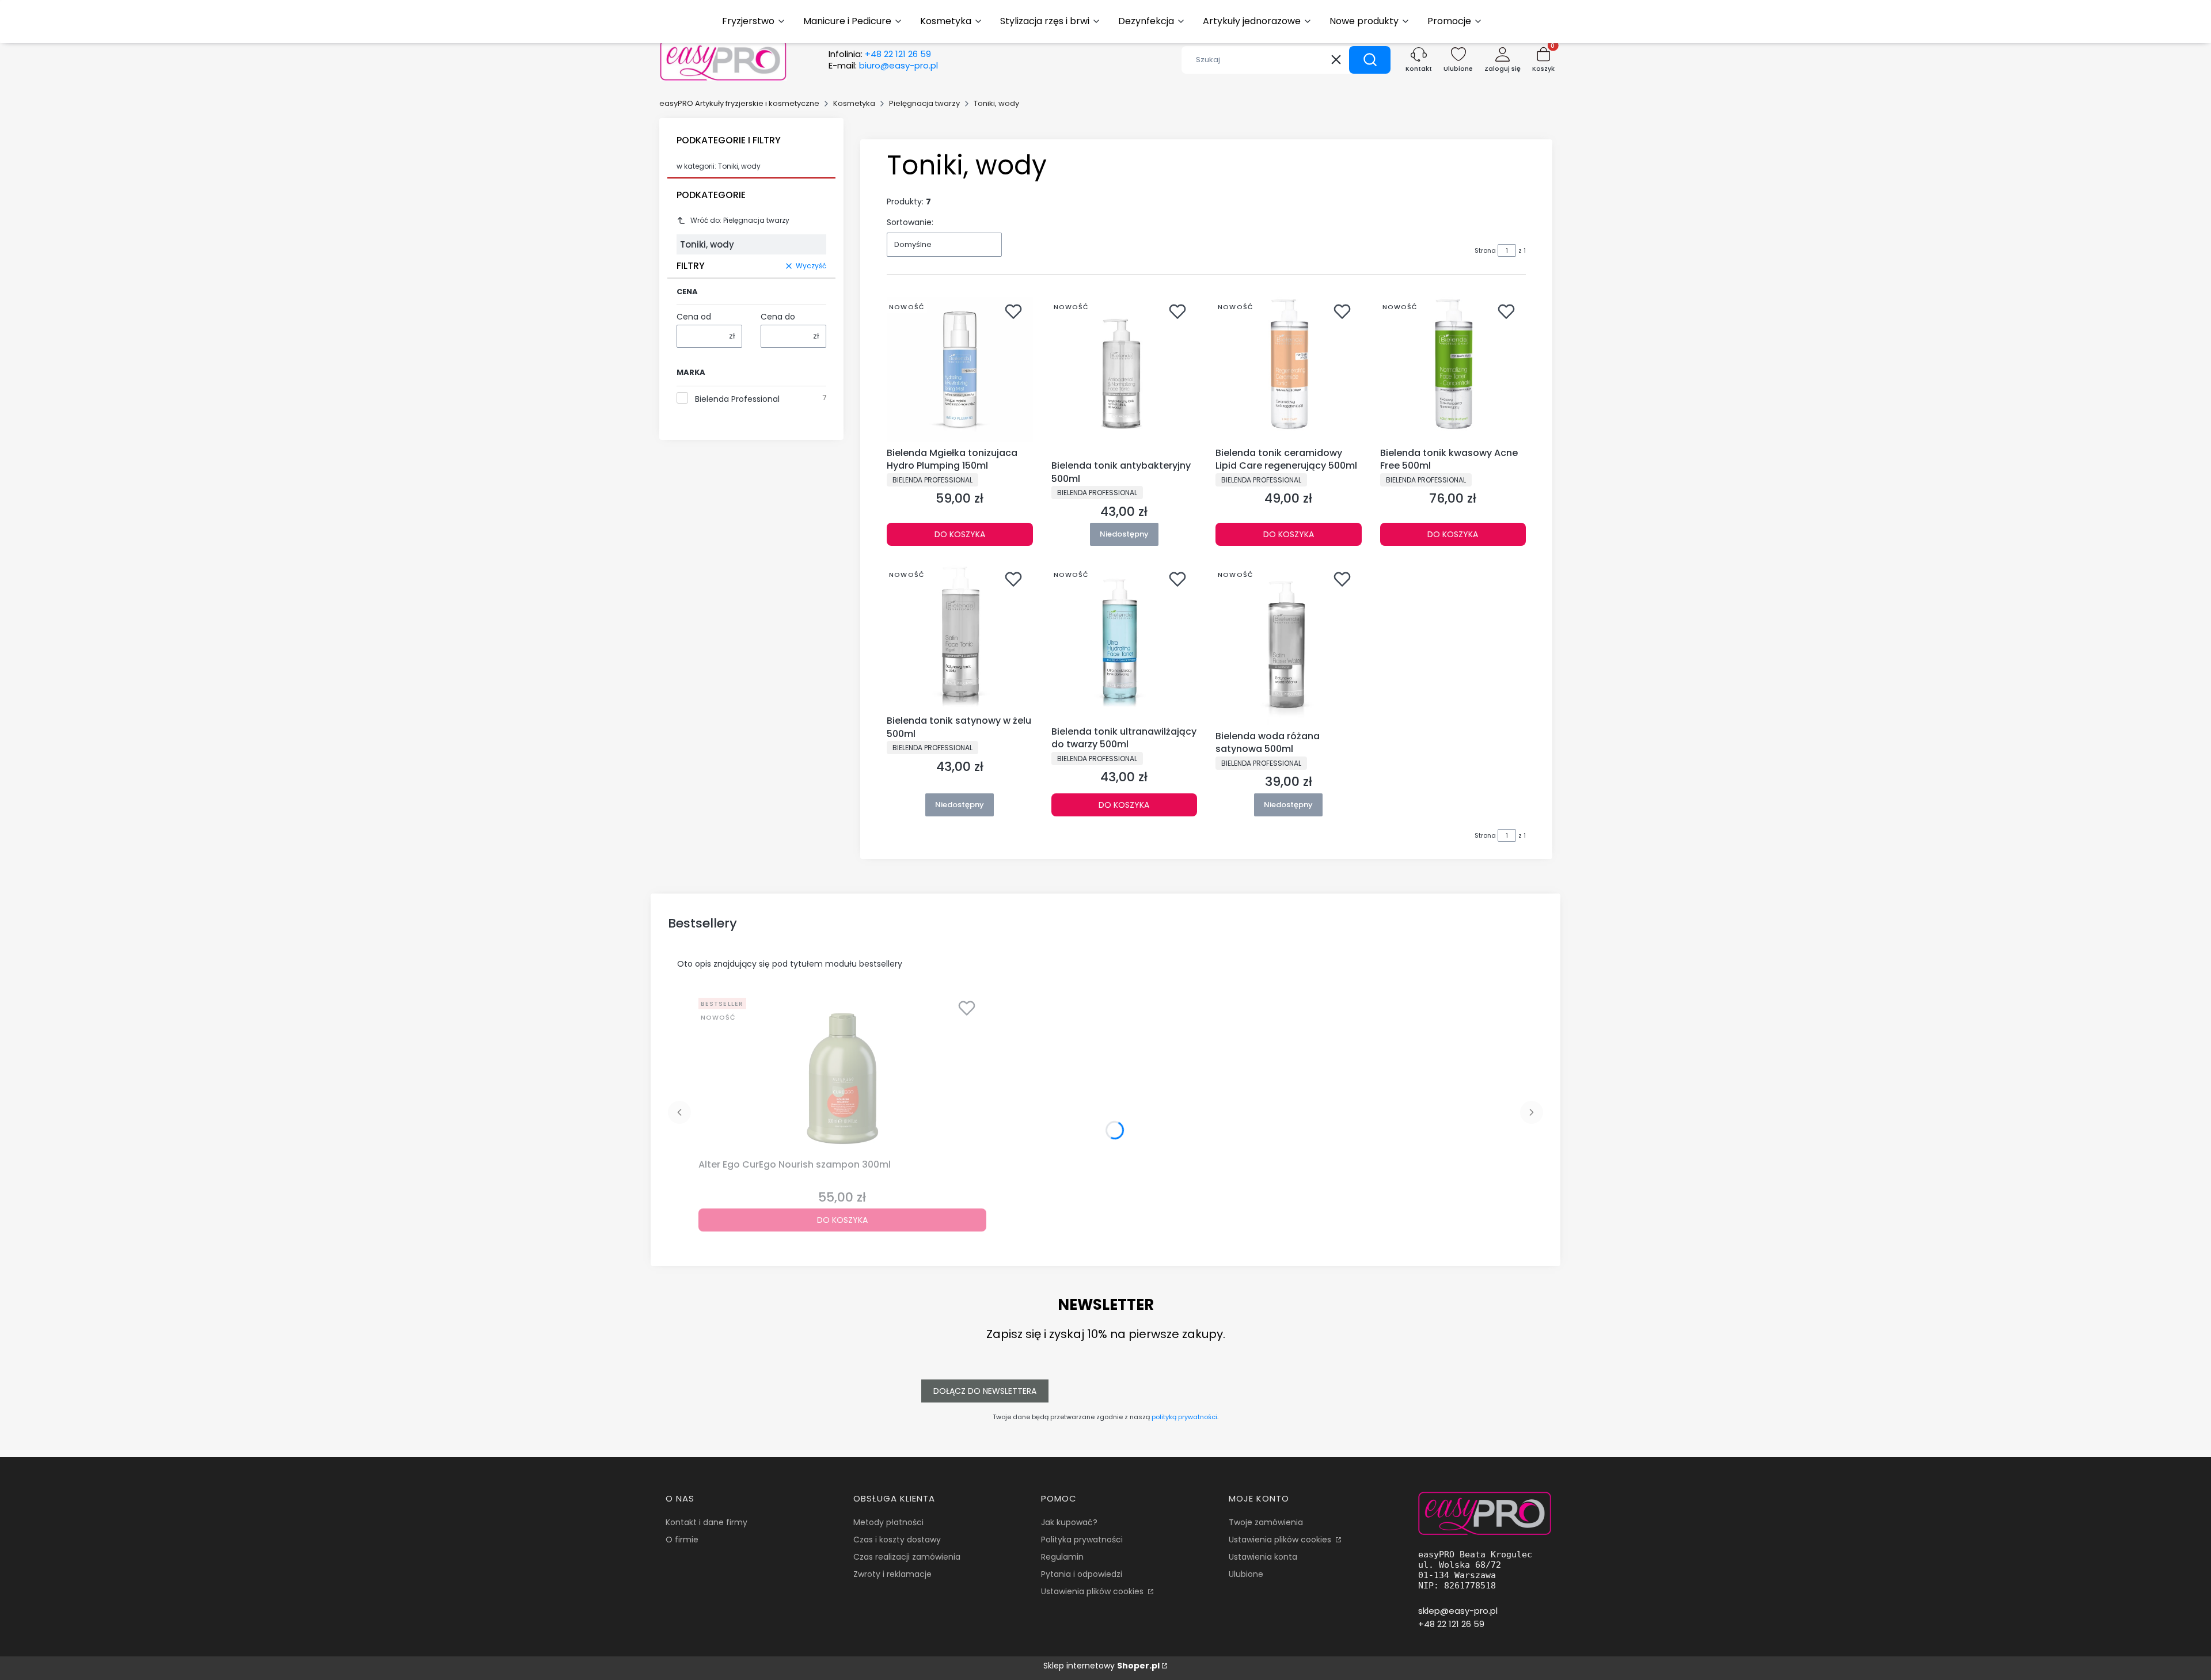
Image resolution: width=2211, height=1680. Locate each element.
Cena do (778, 317)
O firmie (682, 1540)
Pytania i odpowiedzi (1082, 1574)
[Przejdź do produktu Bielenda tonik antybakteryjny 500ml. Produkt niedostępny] (1125, 376)
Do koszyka (960, 534)
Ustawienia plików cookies (1093, 1591)
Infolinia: (880, 54)
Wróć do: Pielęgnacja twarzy (740, 220)
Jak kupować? (1069, 1522)
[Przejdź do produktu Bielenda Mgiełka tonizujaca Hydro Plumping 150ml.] (960, 370)
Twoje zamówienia (1266, 1522)
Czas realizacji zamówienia (907, 1557)
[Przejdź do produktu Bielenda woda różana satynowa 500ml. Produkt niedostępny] (1289, 645)
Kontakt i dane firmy (706, 1522)
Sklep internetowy (1101, 1666)
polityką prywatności (1184, 1417)
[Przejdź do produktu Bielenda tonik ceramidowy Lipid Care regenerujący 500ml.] (1289, 370)
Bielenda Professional (737, 399)
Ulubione (1246, 1574)
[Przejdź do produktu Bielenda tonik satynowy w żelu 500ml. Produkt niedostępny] (960, 637)
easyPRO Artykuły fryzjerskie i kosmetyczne (739, 103)
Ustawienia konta (1263, 1557)
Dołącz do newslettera (985, 1391)
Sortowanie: (910, 222)
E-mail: (883, 66)
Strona (1485, 250)
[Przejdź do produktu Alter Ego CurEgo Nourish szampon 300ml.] (842, 1074)
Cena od (694, 317)
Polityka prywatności (1082, 1540)
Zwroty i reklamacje (892, 1574)
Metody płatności (888, 1522)
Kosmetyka (854, 103)
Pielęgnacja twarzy (924, 103)
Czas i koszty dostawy (897, 1540)
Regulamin (1062, 1557)
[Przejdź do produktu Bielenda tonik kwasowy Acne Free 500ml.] (1453, 370)
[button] (1370, 60)
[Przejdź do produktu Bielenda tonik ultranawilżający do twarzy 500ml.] (1125, 643)
